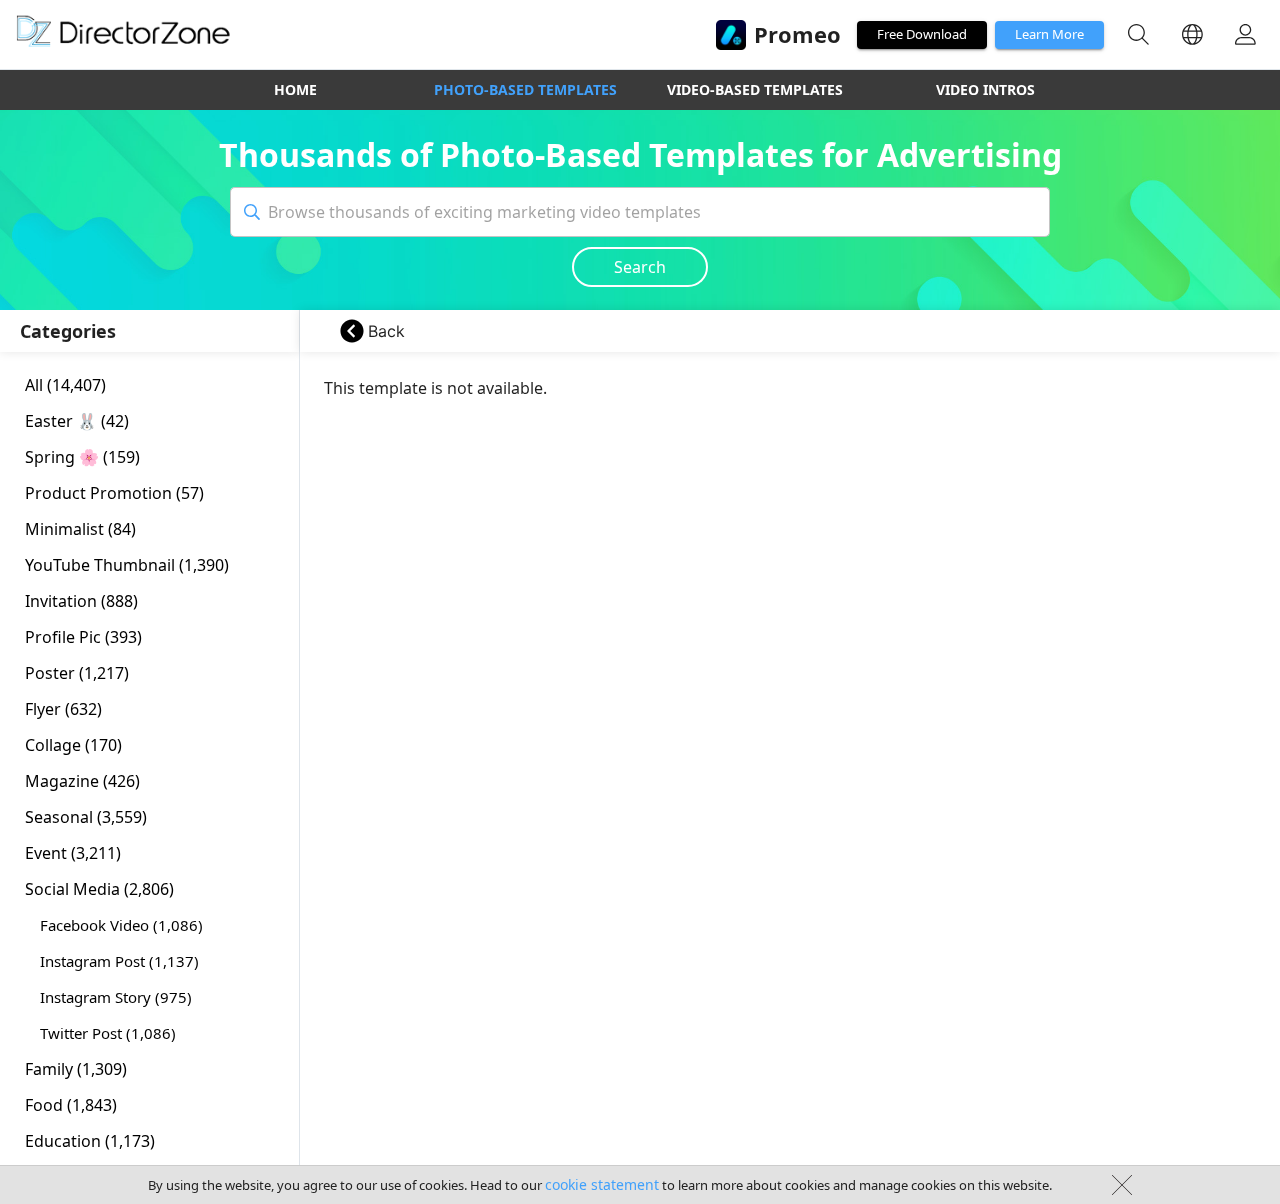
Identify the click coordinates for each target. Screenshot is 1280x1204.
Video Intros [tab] (985, 89)
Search (640, 267)
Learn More (1049, 34)
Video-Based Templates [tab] (755, 89)
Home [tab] (295, 89)
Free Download (922, 34)
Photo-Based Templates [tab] (525, 89)
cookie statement (602, 1184)
